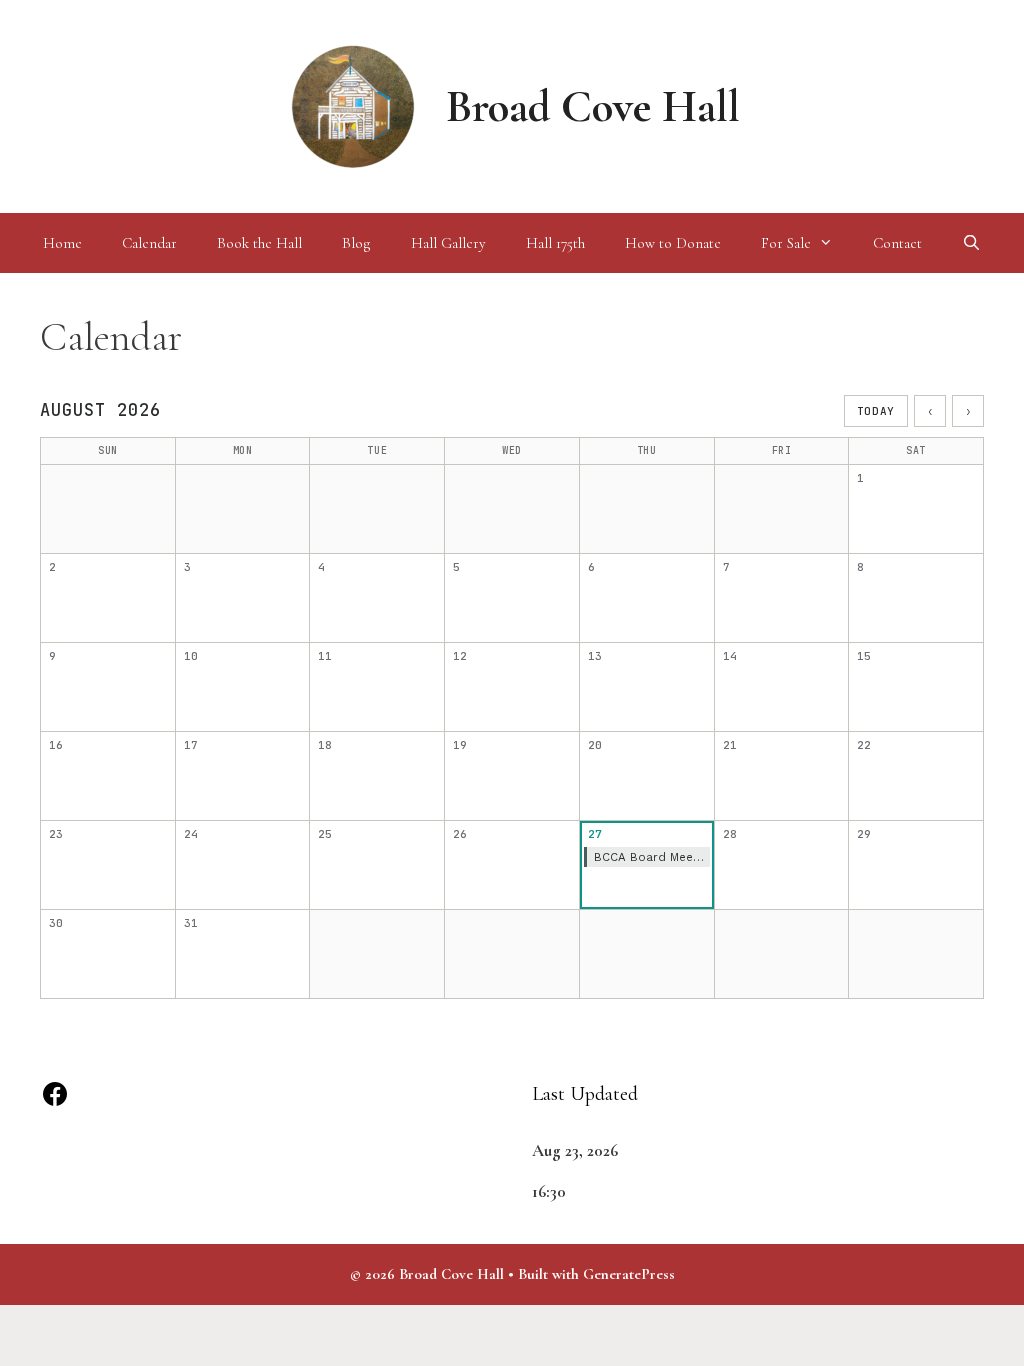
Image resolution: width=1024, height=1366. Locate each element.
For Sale (786, 243)
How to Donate (673, 243)
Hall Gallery (448, 243)
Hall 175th (555, 243)
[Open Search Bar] (971, 243)
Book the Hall (259, 243)
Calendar (149, 243)
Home (62, 243)
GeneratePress (629, 1274)
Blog (356, 243)
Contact (897, 243)
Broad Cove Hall (593, 106)
